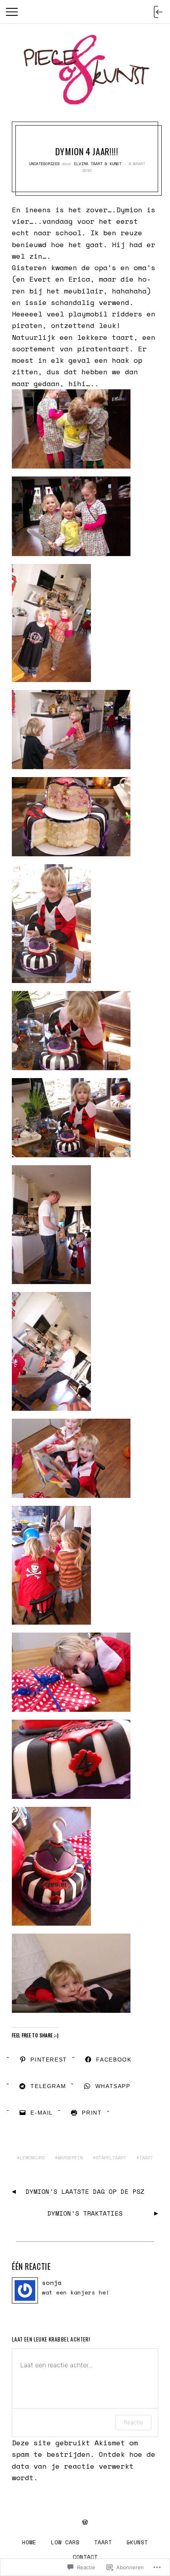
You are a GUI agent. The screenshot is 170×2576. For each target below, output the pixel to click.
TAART (103, 2542)
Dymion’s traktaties (85, 2213)
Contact (85, 2557)
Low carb (65, 2542)
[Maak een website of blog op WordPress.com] (85, 2522)
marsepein (70, 2158)
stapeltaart (111, 2158)
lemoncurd (32, 2158)
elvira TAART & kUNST (98, 164)
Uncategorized (44, 164)
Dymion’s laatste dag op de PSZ (85, 2191)
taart (146, 2158)
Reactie (133, 2422)
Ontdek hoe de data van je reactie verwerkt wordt (84, 2466)
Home (29, 2542)
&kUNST (137, 2542)
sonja (52, 2283)
